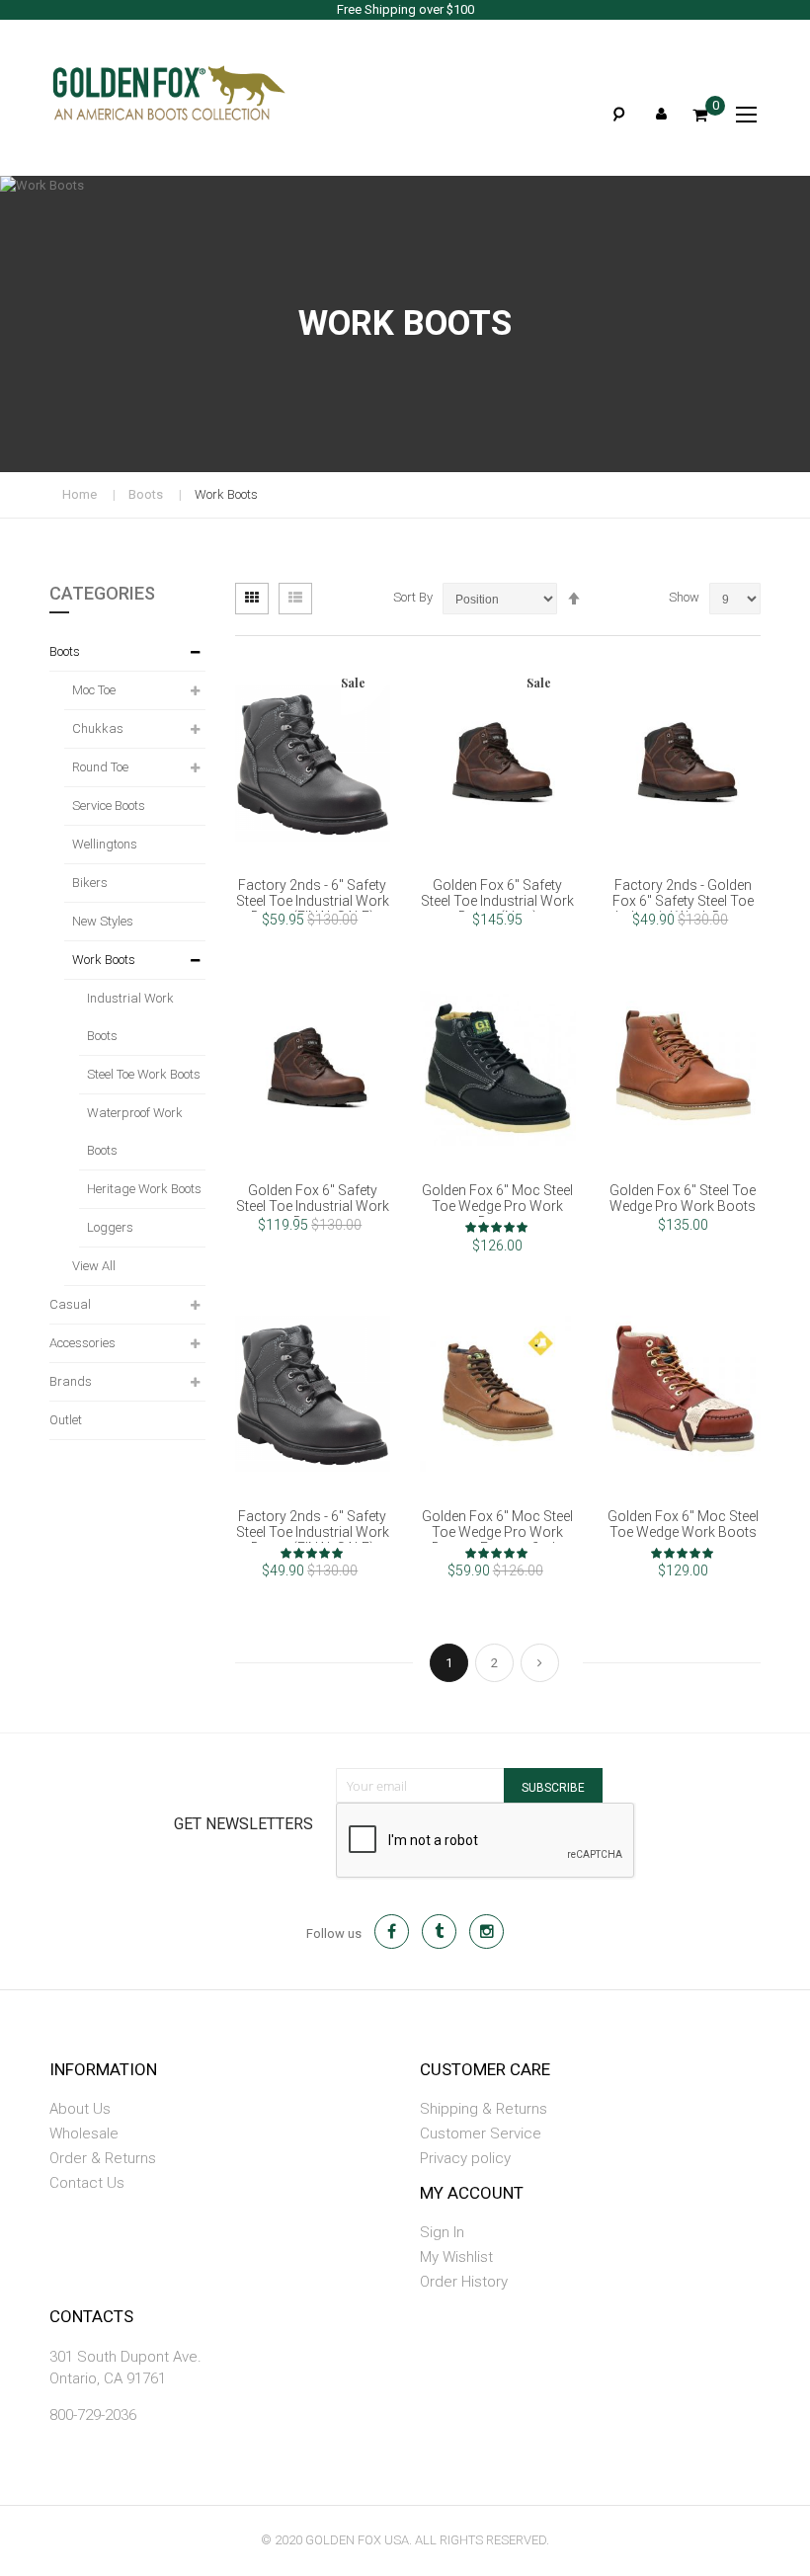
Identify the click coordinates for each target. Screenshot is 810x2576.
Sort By (413, 597)
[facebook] (392, 1932)
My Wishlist (456, 2257)
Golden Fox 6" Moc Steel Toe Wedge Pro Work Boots (497, 1206)
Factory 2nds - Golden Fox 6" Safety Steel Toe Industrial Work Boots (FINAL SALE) (683, 909)
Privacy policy (465, 2158)
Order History (464, 2282)
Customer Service (481, 2133)
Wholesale (84, 2133)
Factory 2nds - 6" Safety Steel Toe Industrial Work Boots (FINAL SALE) (313, 901)
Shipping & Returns (484, 2109)
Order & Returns (103, 2158)
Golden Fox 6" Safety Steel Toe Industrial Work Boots (313, 1206)
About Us (80, 2109)
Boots (146, 494)
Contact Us (87, 2183)
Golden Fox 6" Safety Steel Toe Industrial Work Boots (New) (497, 901)
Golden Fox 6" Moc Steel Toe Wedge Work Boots (683, 1524)
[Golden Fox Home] (138, 93)
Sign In (442, 2232)
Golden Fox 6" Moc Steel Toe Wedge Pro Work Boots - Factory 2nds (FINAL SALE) (497, 1540)
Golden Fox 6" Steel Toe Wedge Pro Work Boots (683, 1198)
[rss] (486, 1932)
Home (80, 494)
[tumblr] (439, 1932)
